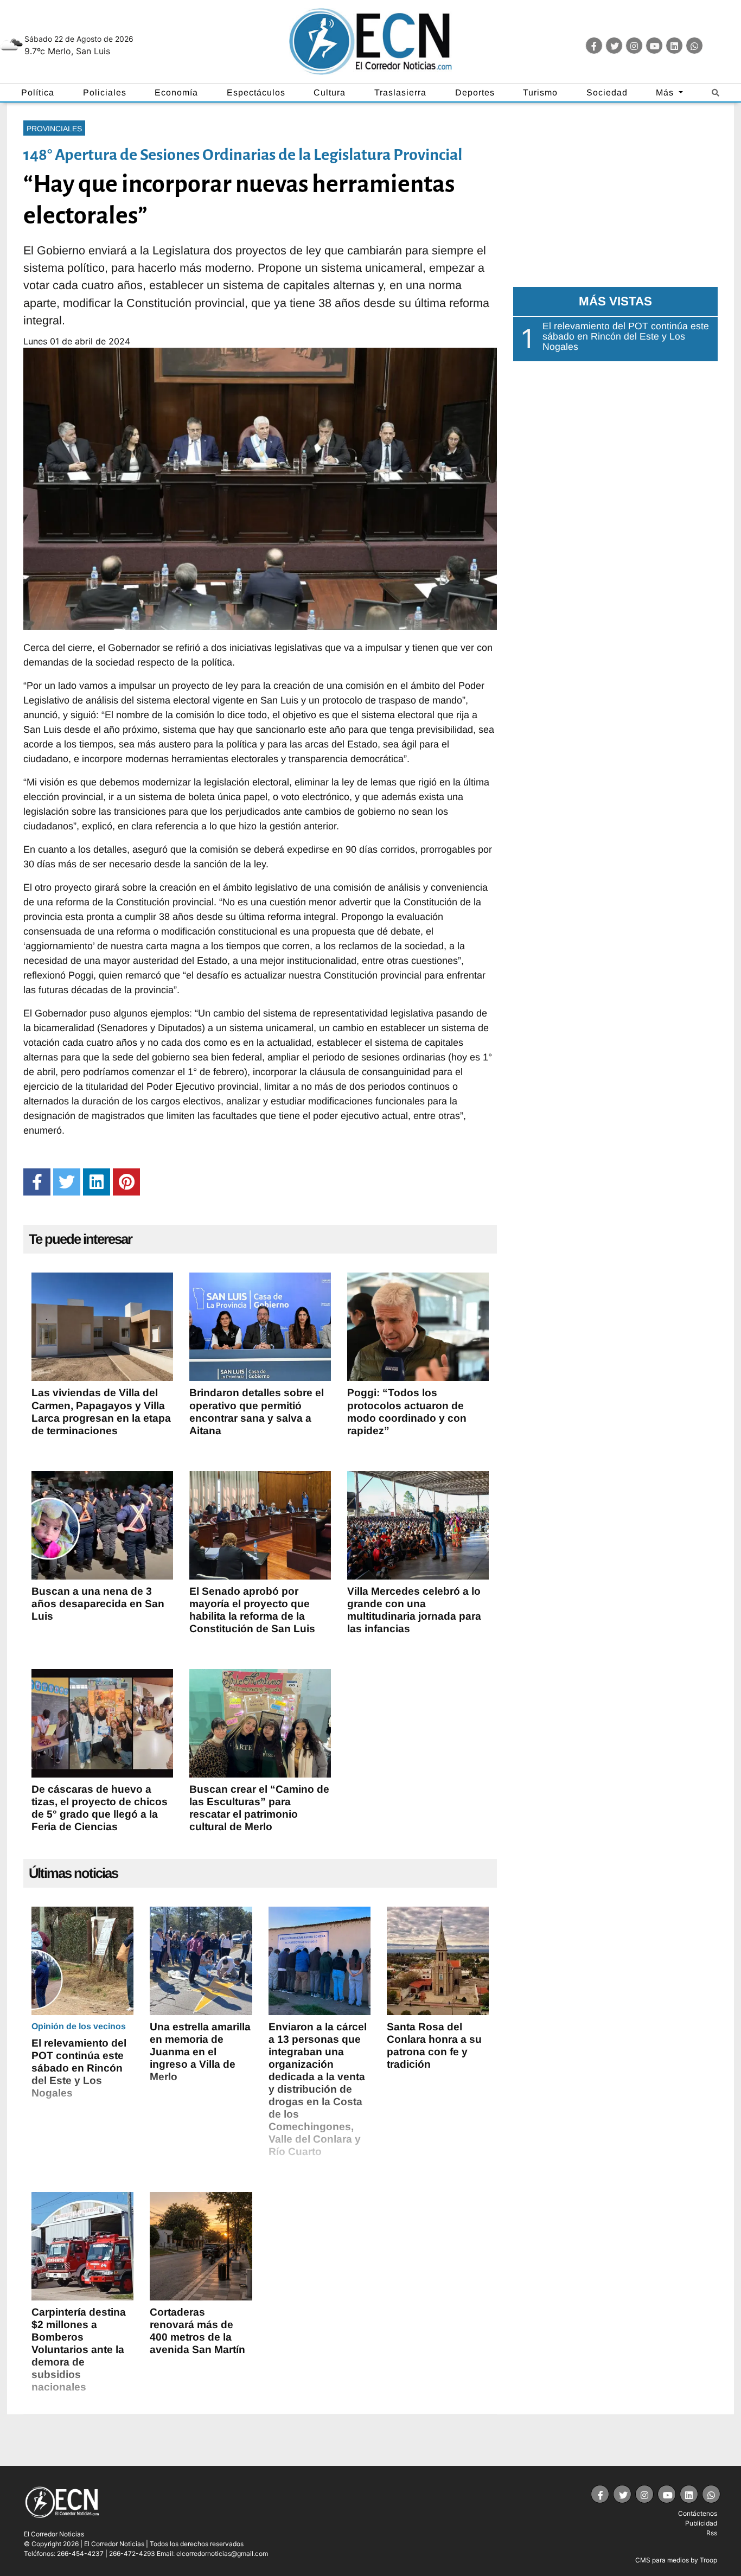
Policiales (105, 92)
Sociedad (607, 92)
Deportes (475, 92)
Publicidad (701, 2523)
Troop (708, 2560)
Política (38, 92)
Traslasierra (400, 92)
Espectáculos (256, 92)
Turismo (540, 92)
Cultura (330, 92)
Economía (176, 92)
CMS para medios (662, 2560)
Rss (712, 2533)
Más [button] (666, 92)
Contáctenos (698, 2513)
